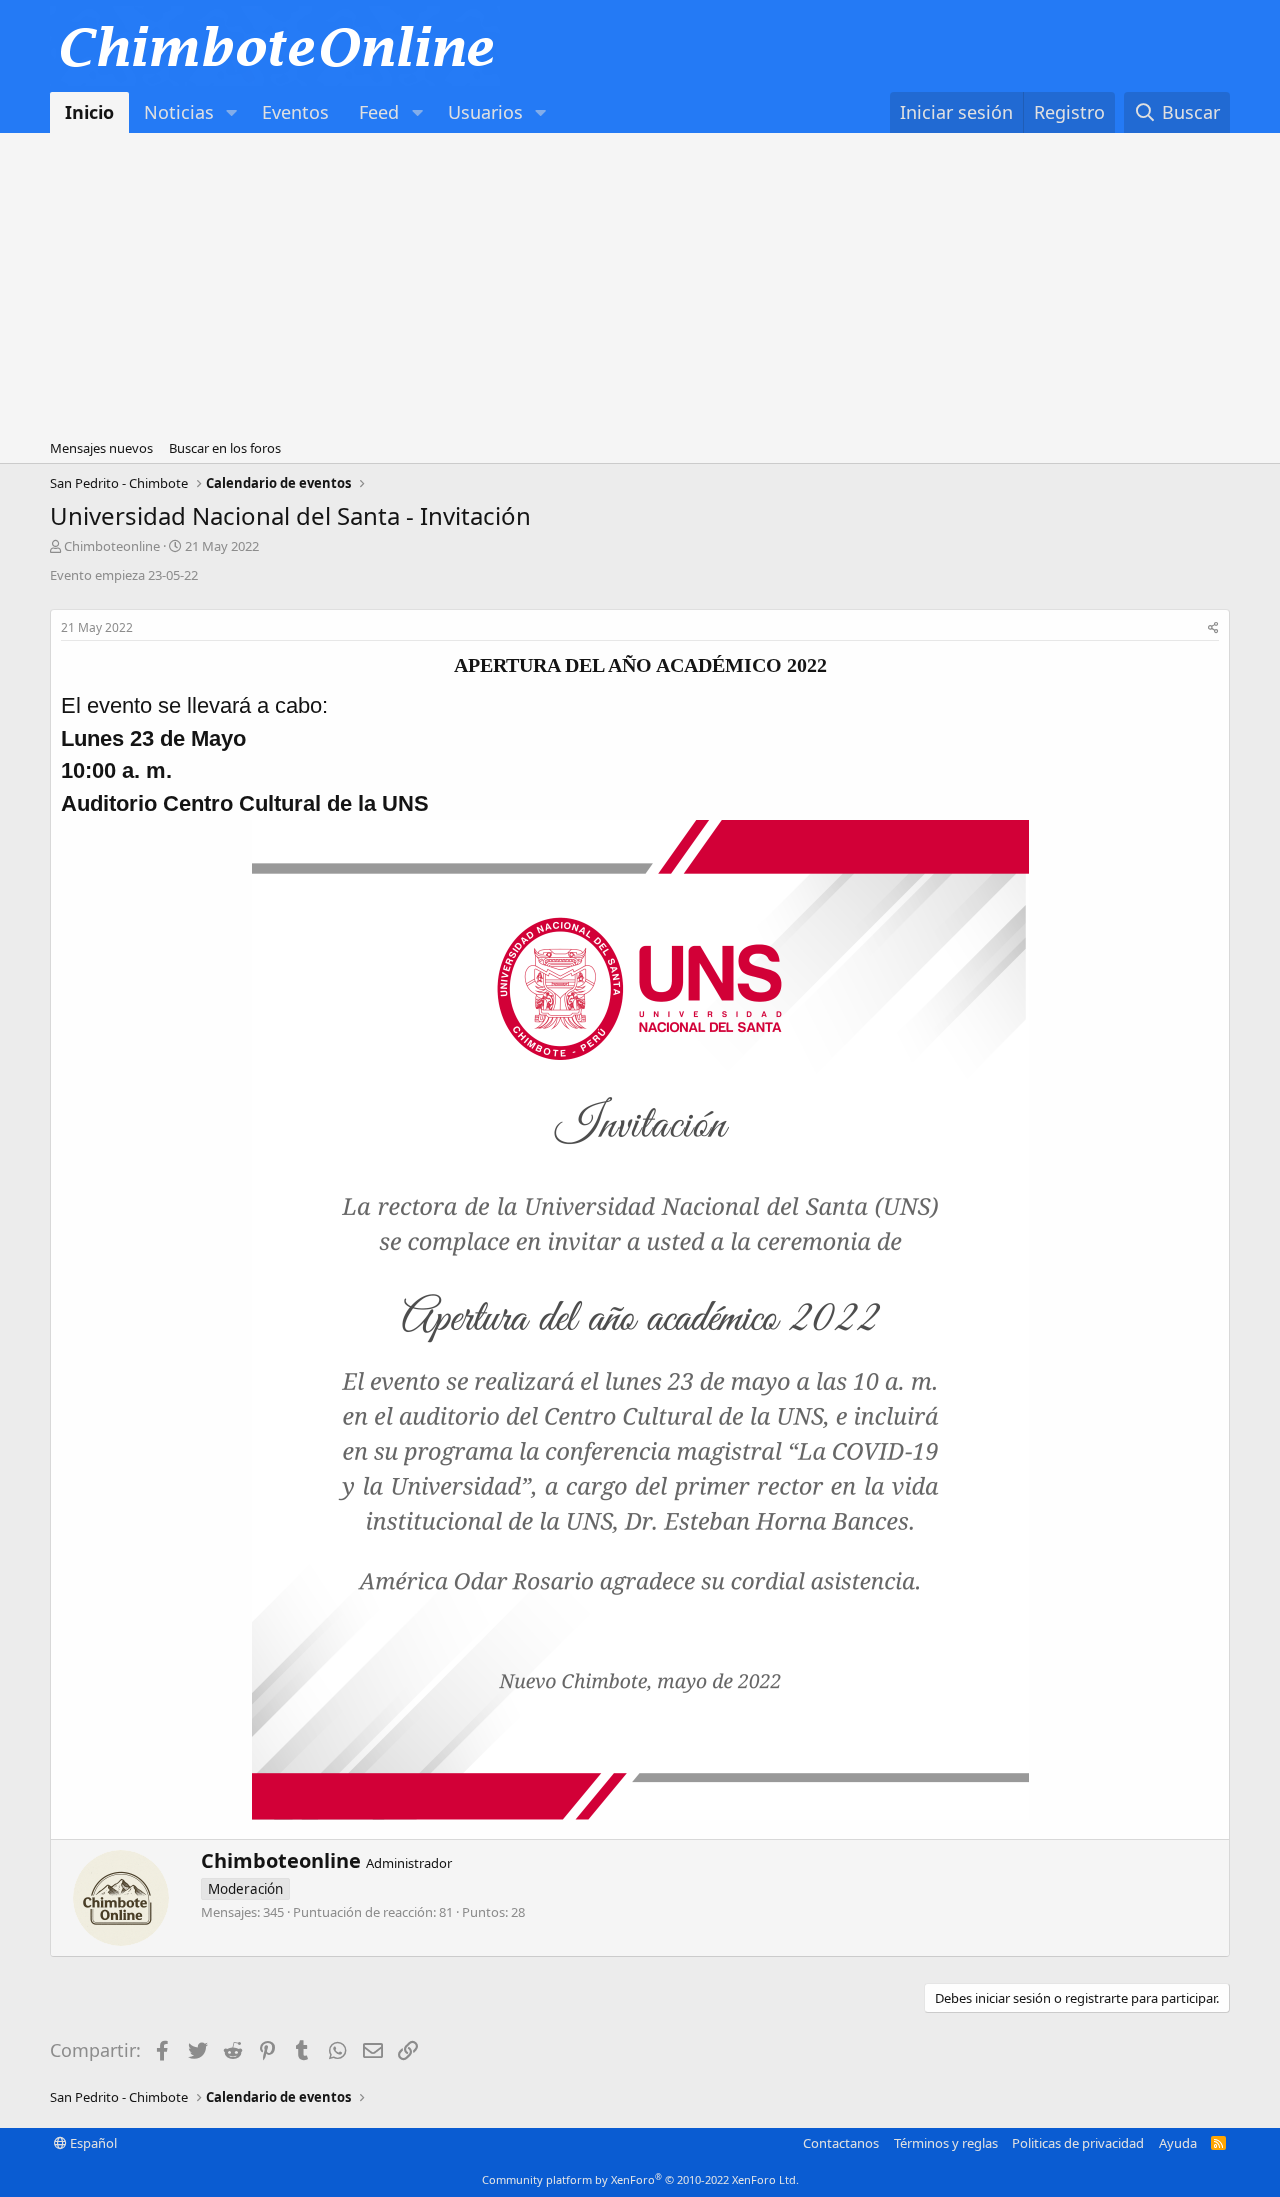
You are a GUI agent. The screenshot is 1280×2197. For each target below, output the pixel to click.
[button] (232, 112)
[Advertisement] (640, 283)
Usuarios (485, 112)
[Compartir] (1213, 628)
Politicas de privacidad (1078, 2143)
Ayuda (1178, 2143)
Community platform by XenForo (640, 2179)
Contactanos (841, 2143)
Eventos (295, 112)
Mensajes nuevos (101, 448)
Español (92, 2143)
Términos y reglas (946, 2143)
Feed (379, 112)
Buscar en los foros (225, 448)
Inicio (89, 112)
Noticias (179, 112)
